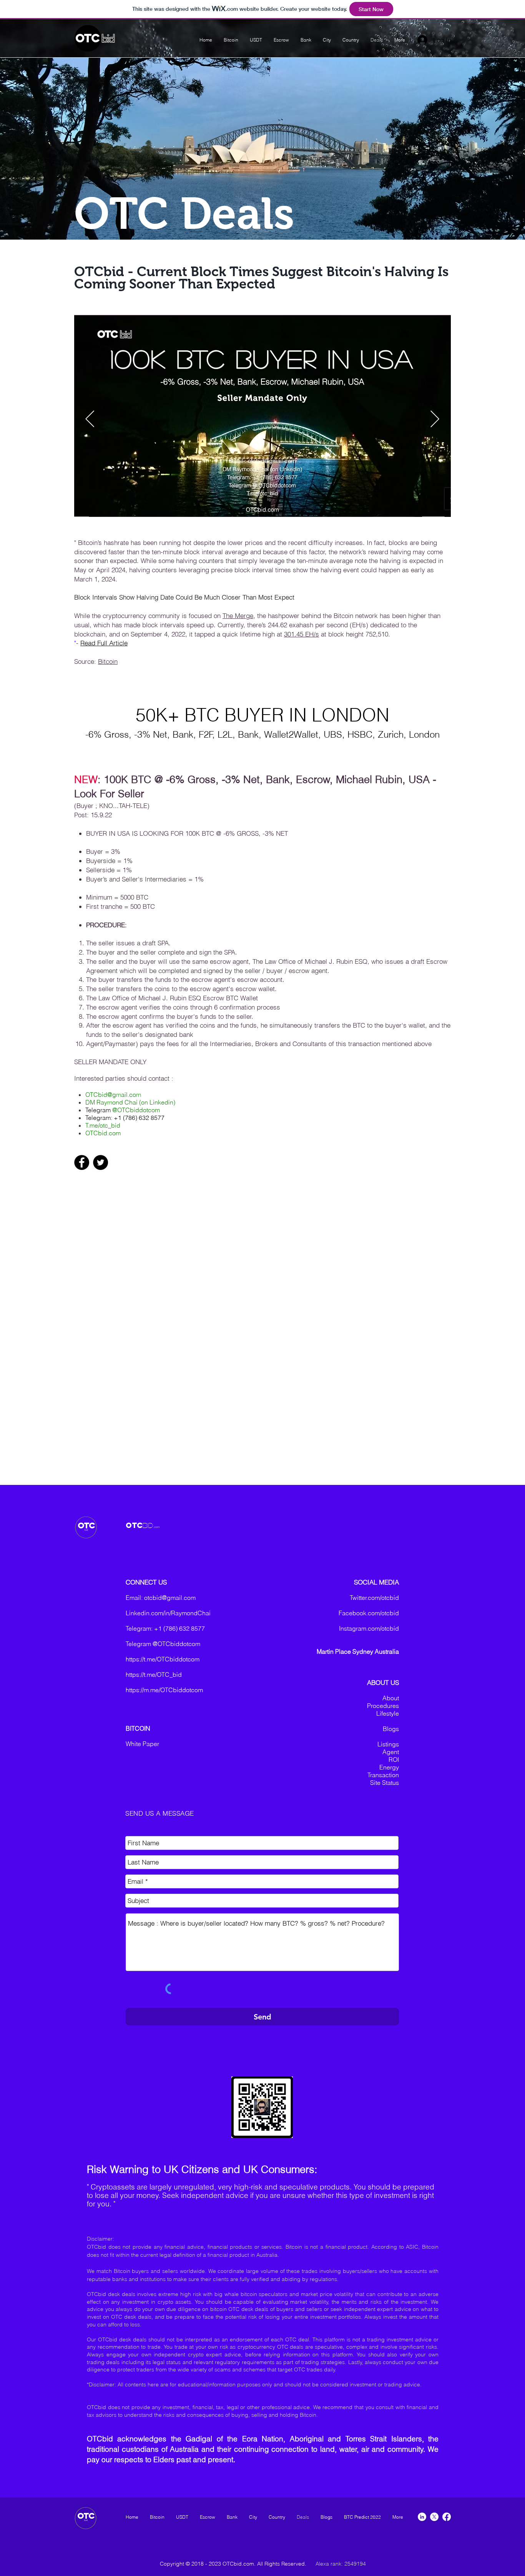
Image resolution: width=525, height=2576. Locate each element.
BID (148, 1525)
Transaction (383, 1775)
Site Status (385, 1783)
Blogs (391, 1729)
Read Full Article (104, 643)
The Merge (238, 616)
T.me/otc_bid (103, 1125)
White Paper (142, 1744)
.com (157, 1527)
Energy (389, 1767)
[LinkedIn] (422, 2517)
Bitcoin (108, 661)
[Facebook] (82, 1162)
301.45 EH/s (302, 634)
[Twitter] (101, 1162)
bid (108, 39)
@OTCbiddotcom (136, 1110)
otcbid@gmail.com (170, 1598)
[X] (434, 2517)
